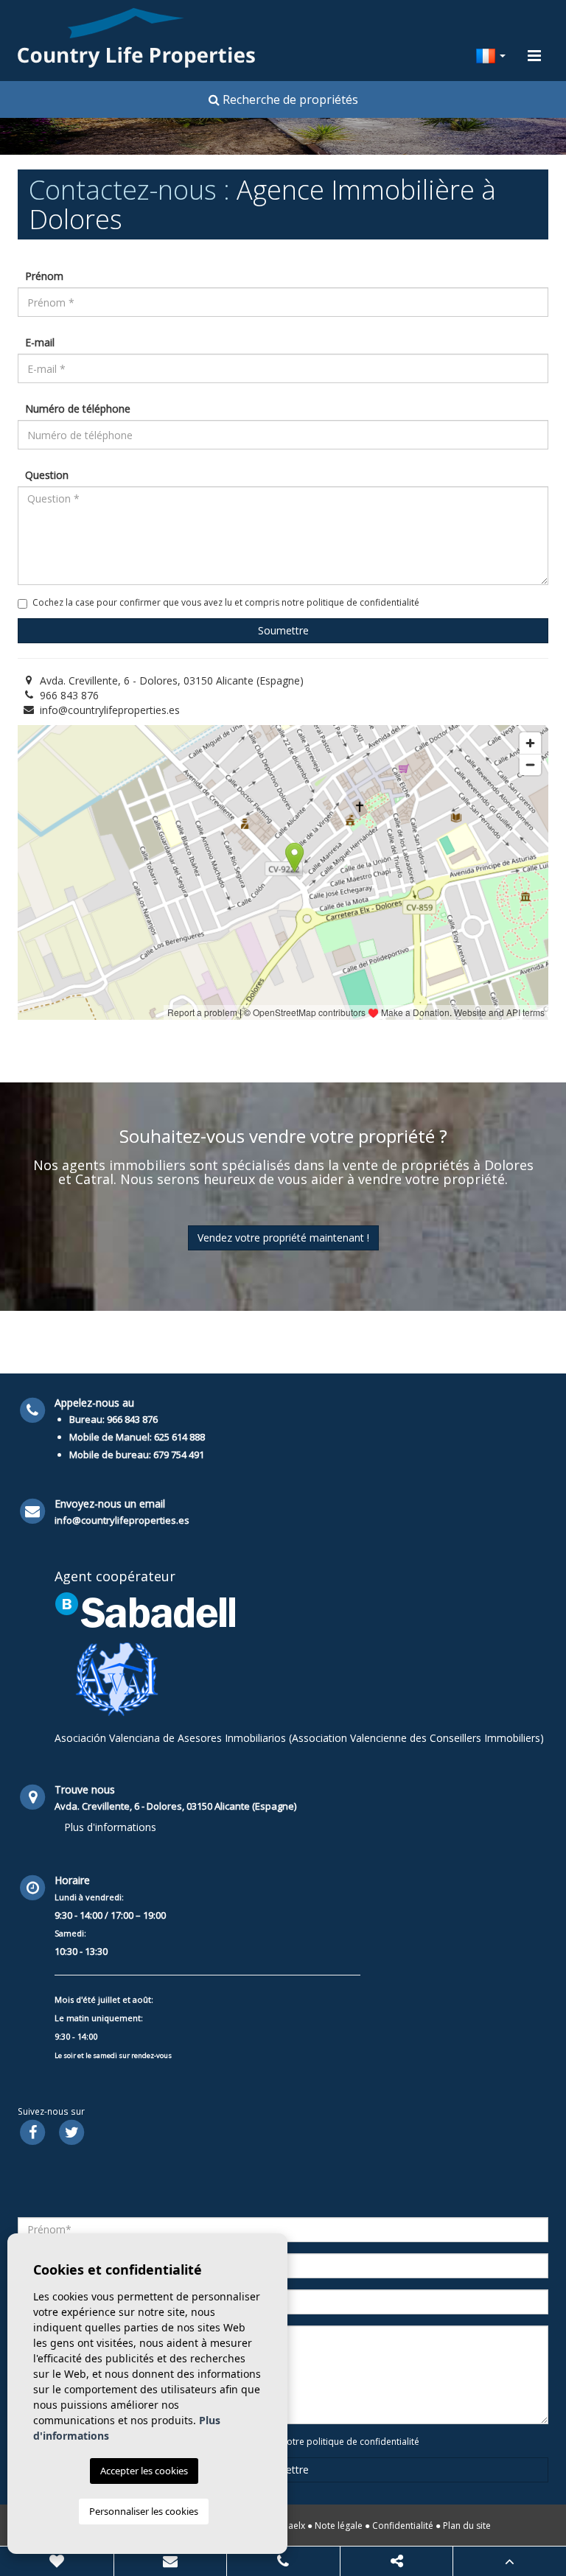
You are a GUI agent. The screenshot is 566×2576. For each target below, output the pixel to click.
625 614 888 (179, 1437)
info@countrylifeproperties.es (110, 710)
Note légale (339, 2526)
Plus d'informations (110, 1827)
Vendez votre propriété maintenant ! (283, 1238)
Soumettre (283, 630)
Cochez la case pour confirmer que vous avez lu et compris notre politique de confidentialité (226, 602)
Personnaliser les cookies (144, 2511)
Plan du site (467, 2526)
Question (47, 475)
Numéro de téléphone (78, 409)
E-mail (40, 342)
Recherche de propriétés (289, 99)
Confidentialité (403, 2526)
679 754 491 (179, 1455)
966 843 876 (69, 695)
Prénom (44, 276)
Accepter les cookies (144, 2471)
